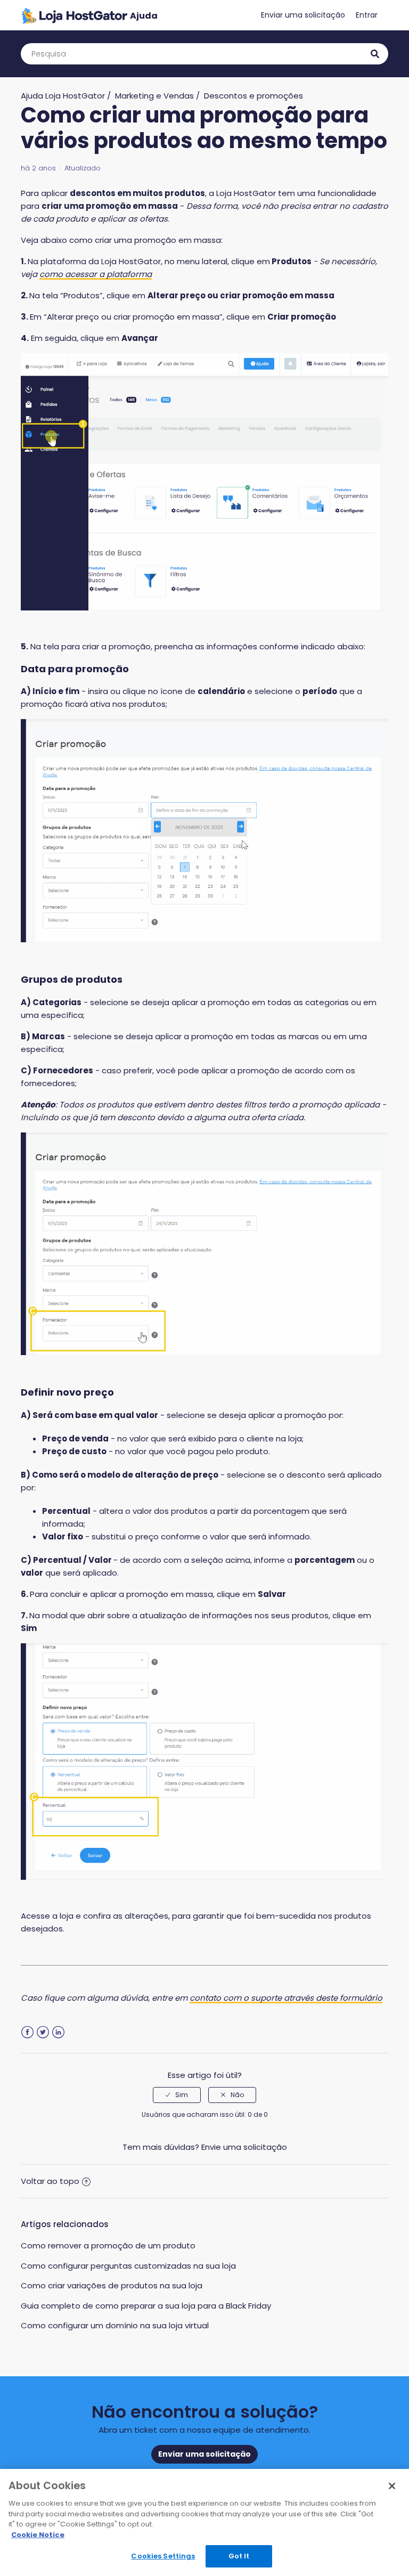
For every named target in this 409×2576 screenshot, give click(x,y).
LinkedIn (58, 2032)
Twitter (43, 2032)
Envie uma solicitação (244, 2147)
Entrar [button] (367, 15)
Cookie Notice (38, 2535)
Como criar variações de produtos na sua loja (112, 2285)
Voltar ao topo (50, 2181)
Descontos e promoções (253, 96)
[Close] (392, 2486)
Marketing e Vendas (154, 96)
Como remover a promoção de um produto (108, 2245)
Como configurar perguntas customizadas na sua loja (128, 2266)
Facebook (27, 2032)
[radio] (177, 2095)
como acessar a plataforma (96, 274)
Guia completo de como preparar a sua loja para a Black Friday (146, 2306)
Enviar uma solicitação (303, 15)
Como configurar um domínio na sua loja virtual (115, 2325)
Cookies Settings (163, 2556)
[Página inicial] (89, 15)
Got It (239, 2556)
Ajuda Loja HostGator (63, 96)
